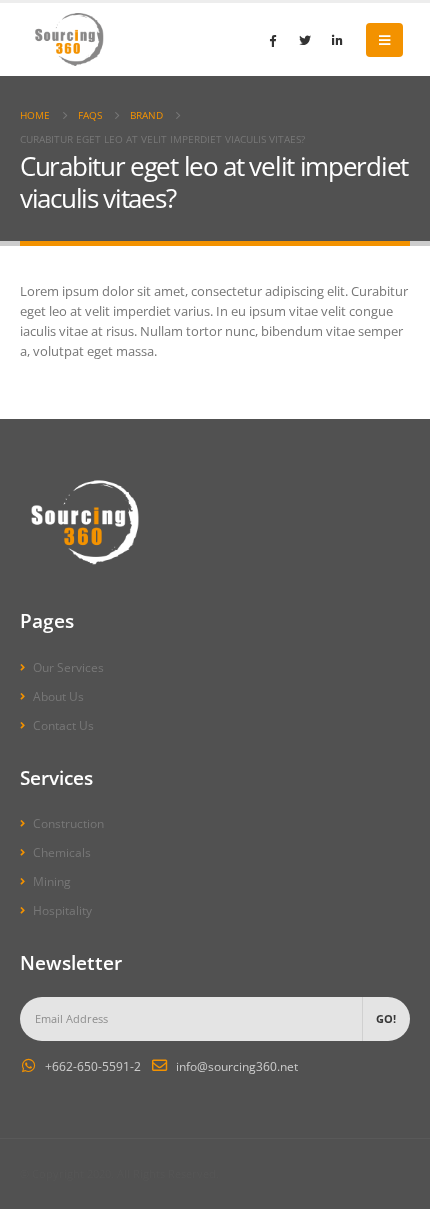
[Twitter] (305, 40)
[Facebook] (273, 40)
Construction (68, 823)
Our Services (68, 667)
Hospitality (62, 910)
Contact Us (63, 725)
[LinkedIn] (337, 40)
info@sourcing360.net (237, 1066)
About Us (58, 696)
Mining (52, 881)
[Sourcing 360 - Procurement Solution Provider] (70, 39)
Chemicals (62, 852)
